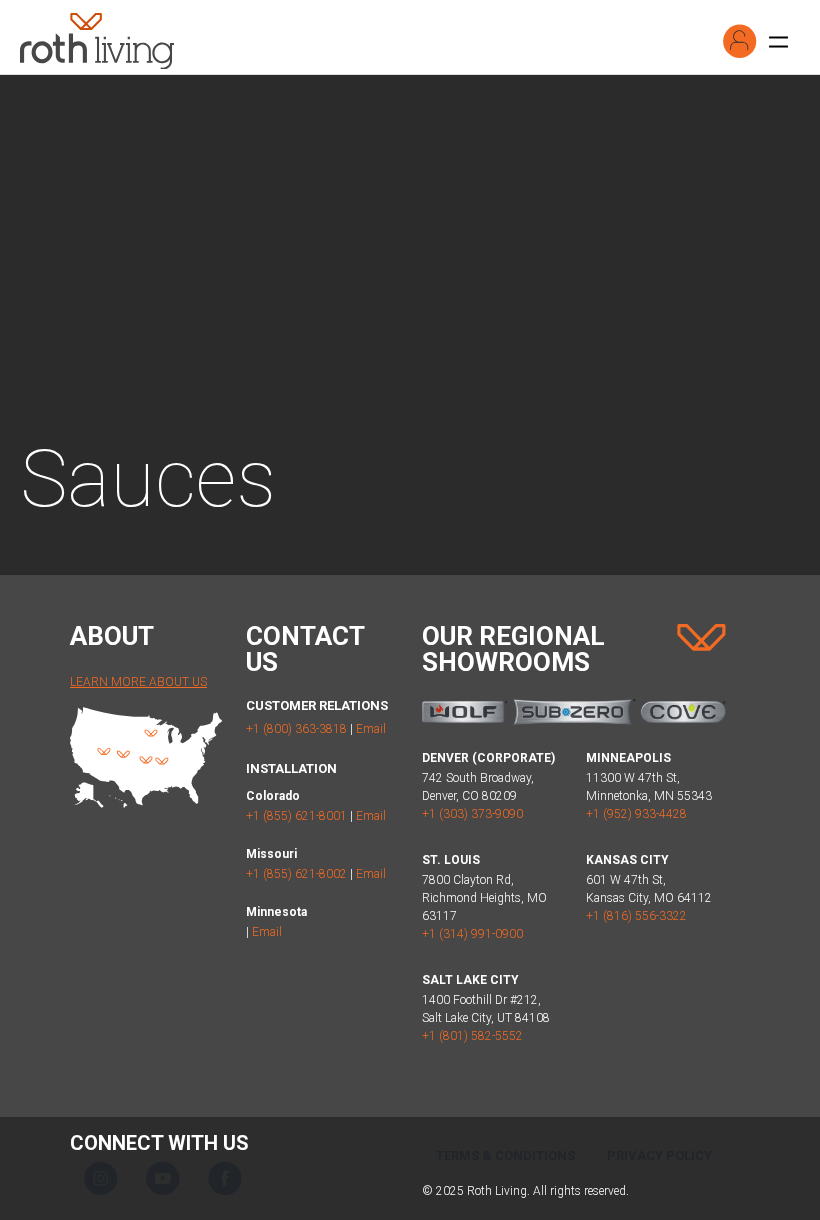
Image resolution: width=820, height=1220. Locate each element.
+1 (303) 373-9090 (472, 814)
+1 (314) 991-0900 (472, 934)
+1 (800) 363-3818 (296, 729)
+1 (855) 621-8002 (296, 874)
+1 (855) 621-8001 (296, 816)
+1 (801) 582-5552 (472, 1036)
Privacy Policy (659, 1155)
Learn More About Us (138, 682)
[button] (740, 41)
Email (371, 729)
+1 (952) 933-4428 (636, 814)
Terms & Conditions (505, 1155)
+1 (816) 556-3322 (636, 916)
